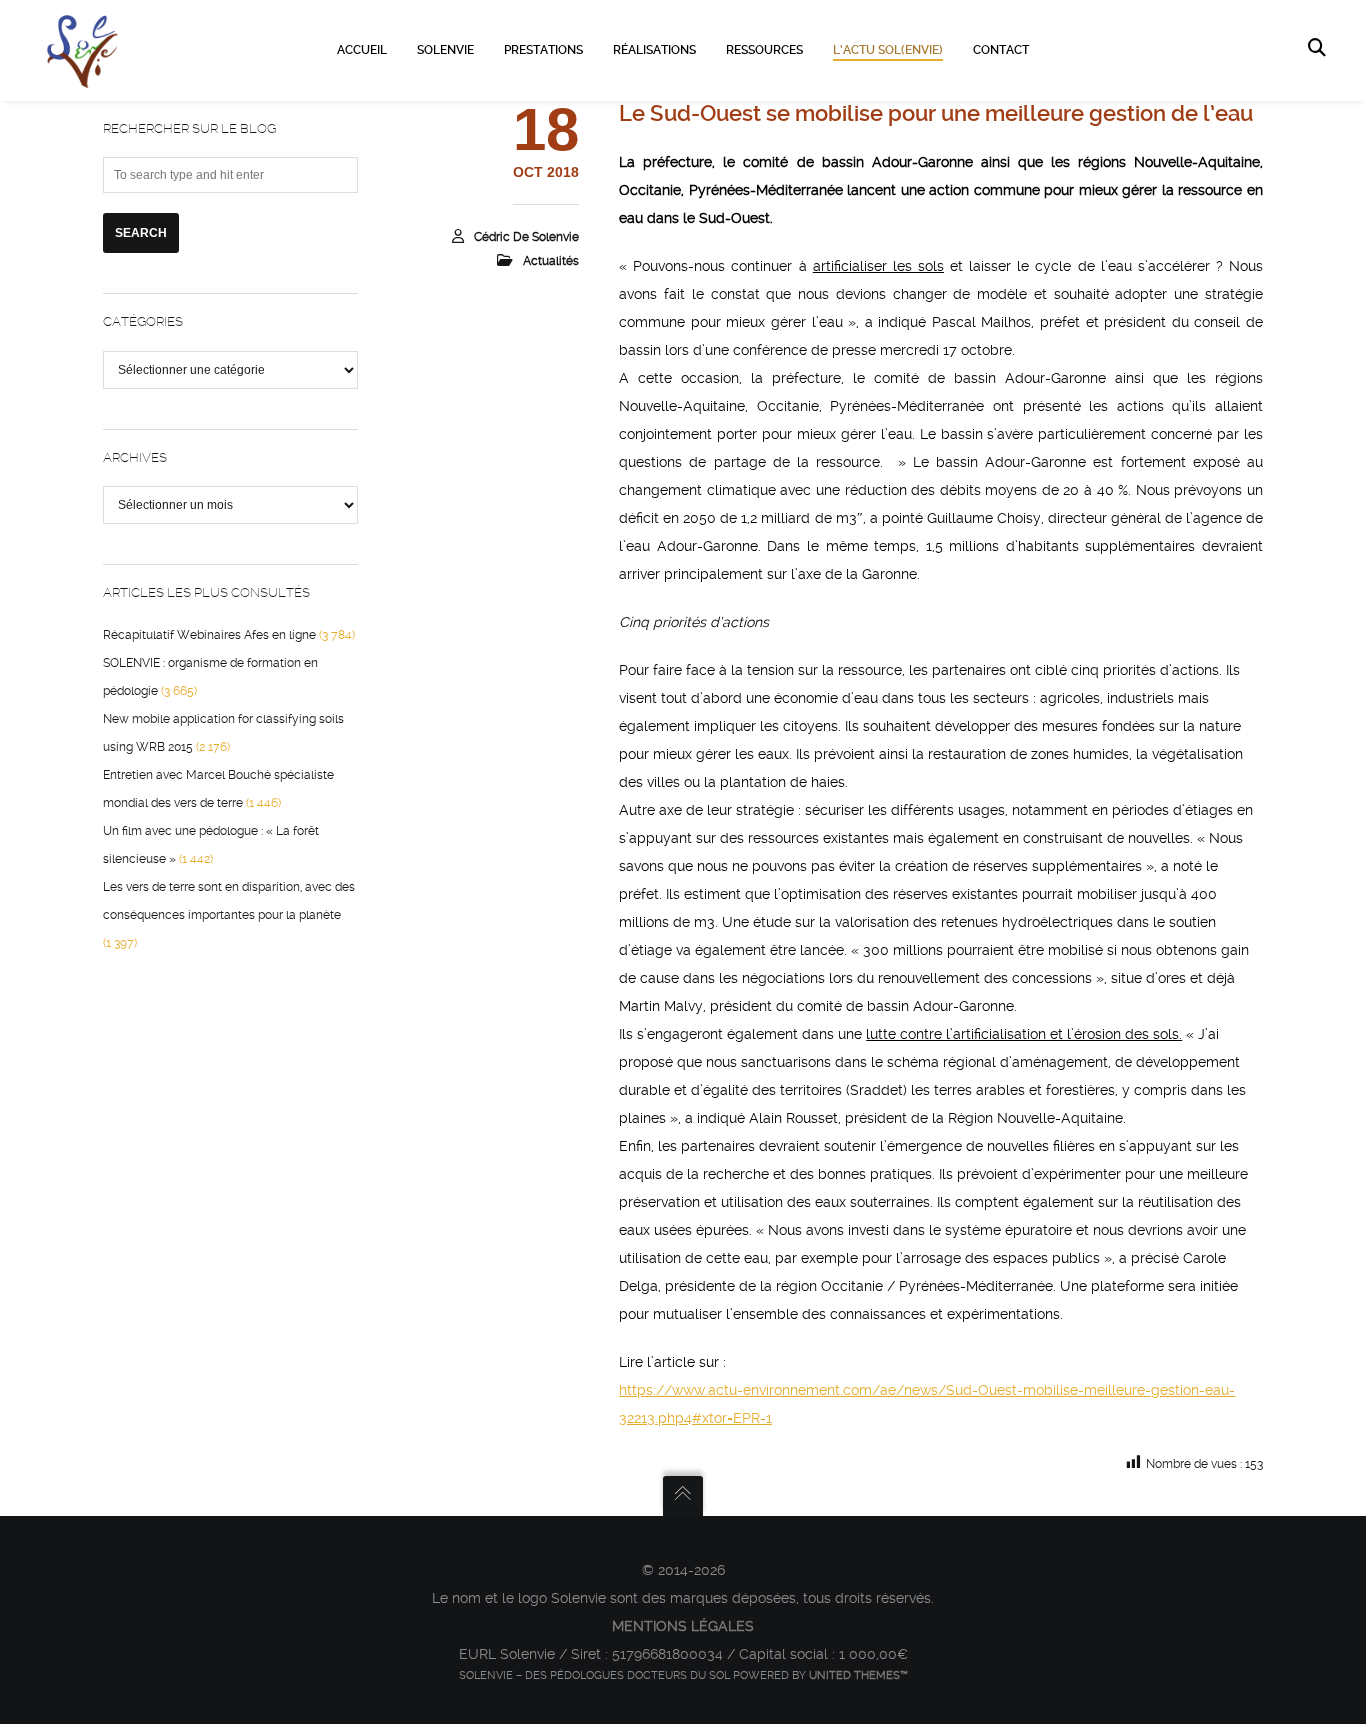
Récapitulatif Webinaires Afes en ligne (209, 635)
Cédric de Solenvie (526, 237)
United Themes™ (858, 1675)
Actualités (551, 261)
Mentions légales (683, 1626)
